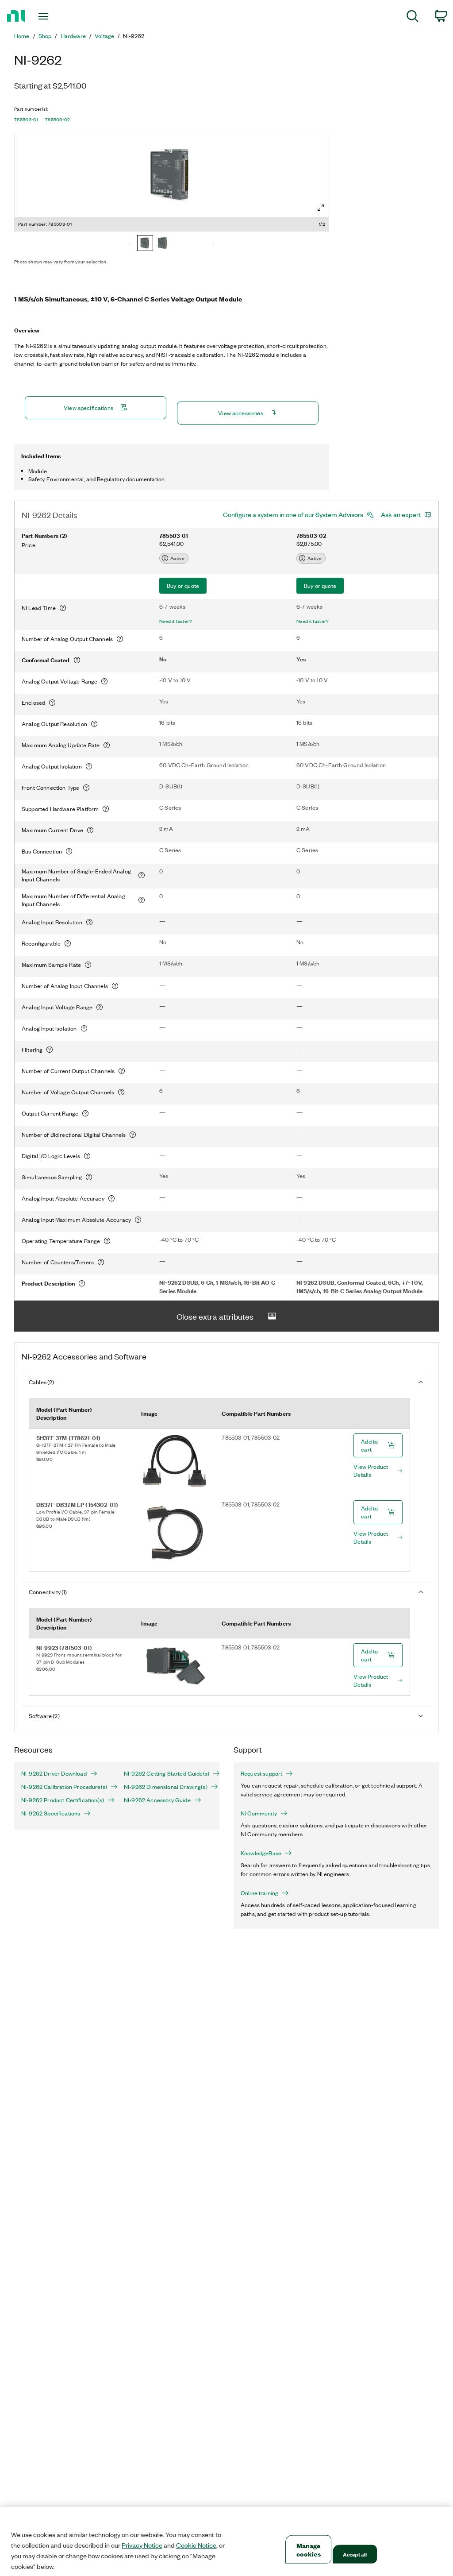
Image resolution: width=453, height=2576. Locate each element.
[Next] (213, 244)
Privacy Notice (142, 2545)
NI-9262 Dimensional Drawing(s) (166, 1787)
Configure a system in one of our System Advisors (293, 514)
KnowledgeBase (261, 1853)
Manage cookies (309, 2549)
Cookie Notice (196, 2545)
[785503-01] (145, 244)
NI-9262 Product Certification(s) (63, 1800)
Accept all (355, 2554)
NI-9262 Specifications (51, 1813)
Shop (45, 36)
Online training (259, 1893)
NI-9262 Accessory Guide (157, 1800)
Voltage (104, 36)
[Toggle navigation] (59, 16)
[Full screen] (321, 208)
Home (22, 36)
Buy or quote (183, 585)
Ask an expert (401, 514)
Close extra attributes (215, 1316)
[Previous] (130, 244)
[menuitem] (413, 17)
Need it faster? (176, 621)
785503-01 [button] (26, 120)
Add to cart (369, 1445)
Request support (261, 1773)
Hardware (73, 36)
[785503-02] (163, 244)
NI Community (259, 1813)
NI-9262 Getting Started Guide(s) (167, 1773)
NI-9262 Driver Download (54, 1773)
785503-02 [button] (58, 120)
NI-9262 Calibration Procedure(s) (64, 1787)
